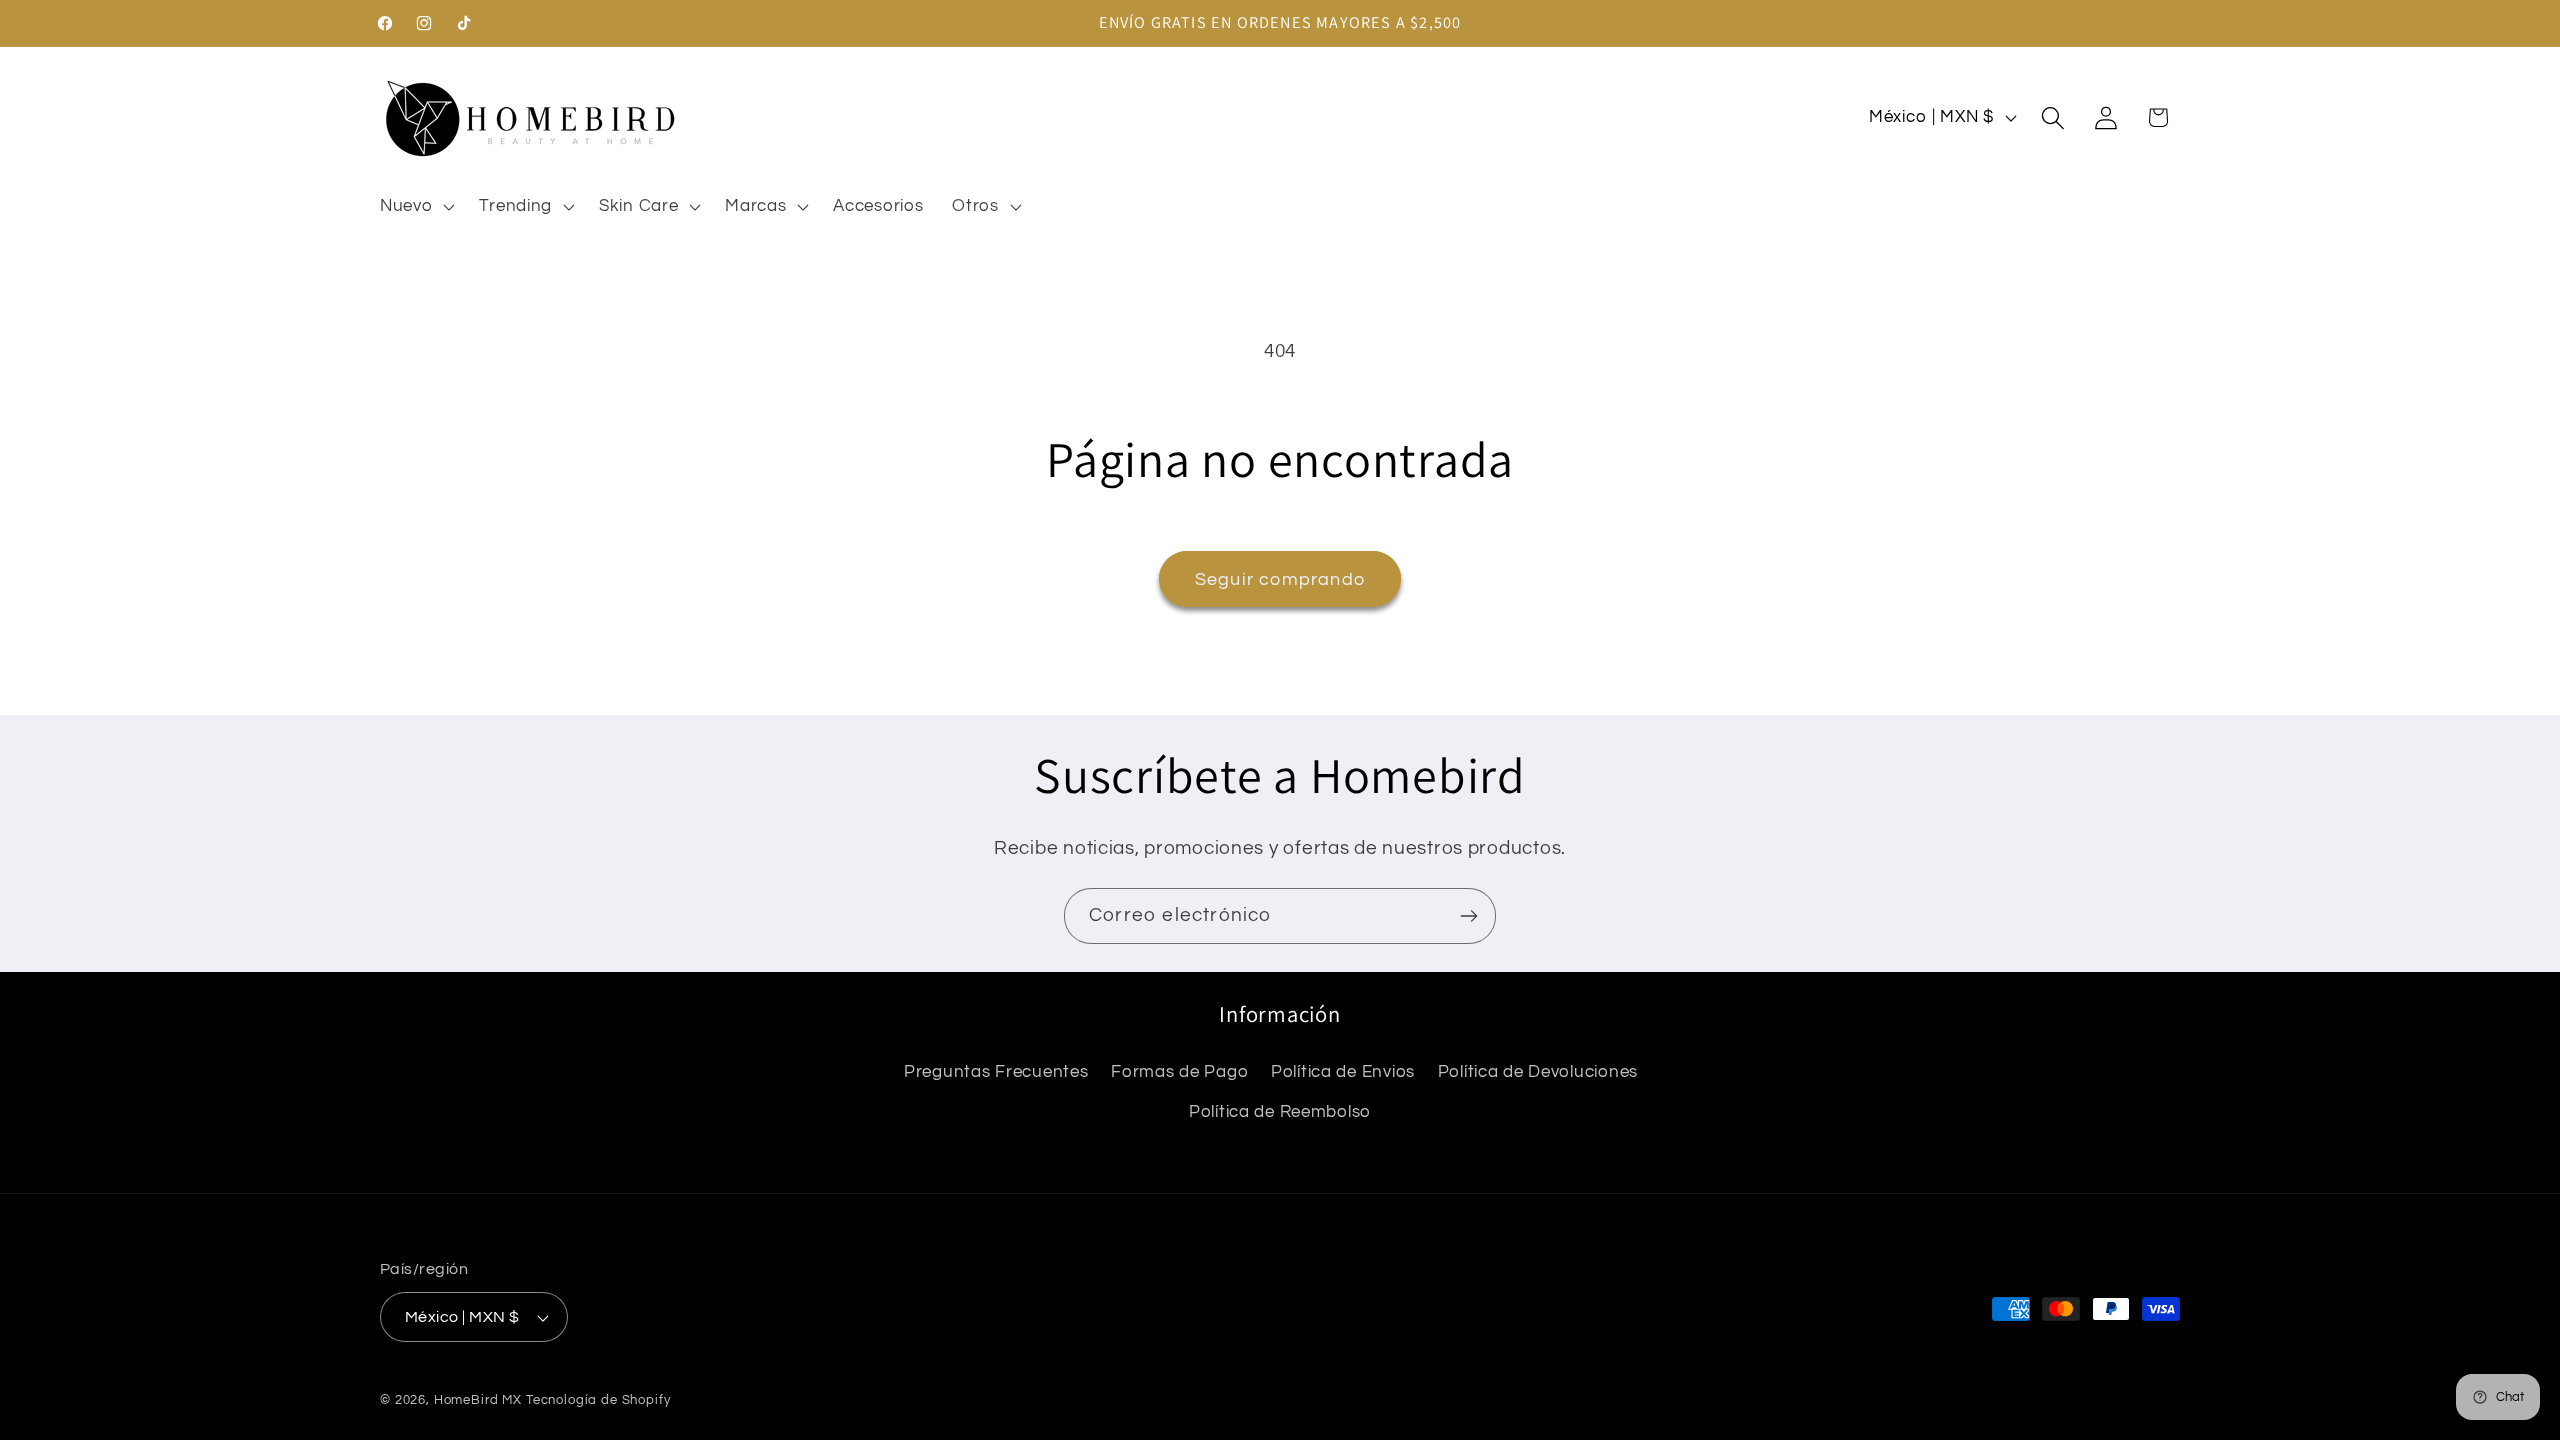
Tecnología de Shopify (598, 1400)
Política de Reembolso (1280, 1112)
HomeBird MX (478, 1400)
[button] (415, 206)
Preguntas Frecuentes (996, 1072)
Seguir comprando (1280, 579)
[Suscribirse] (1468, 916)
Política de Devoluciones (1538, 1072)
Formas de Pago (1179, 1072)
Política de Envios (1343, 1072)
